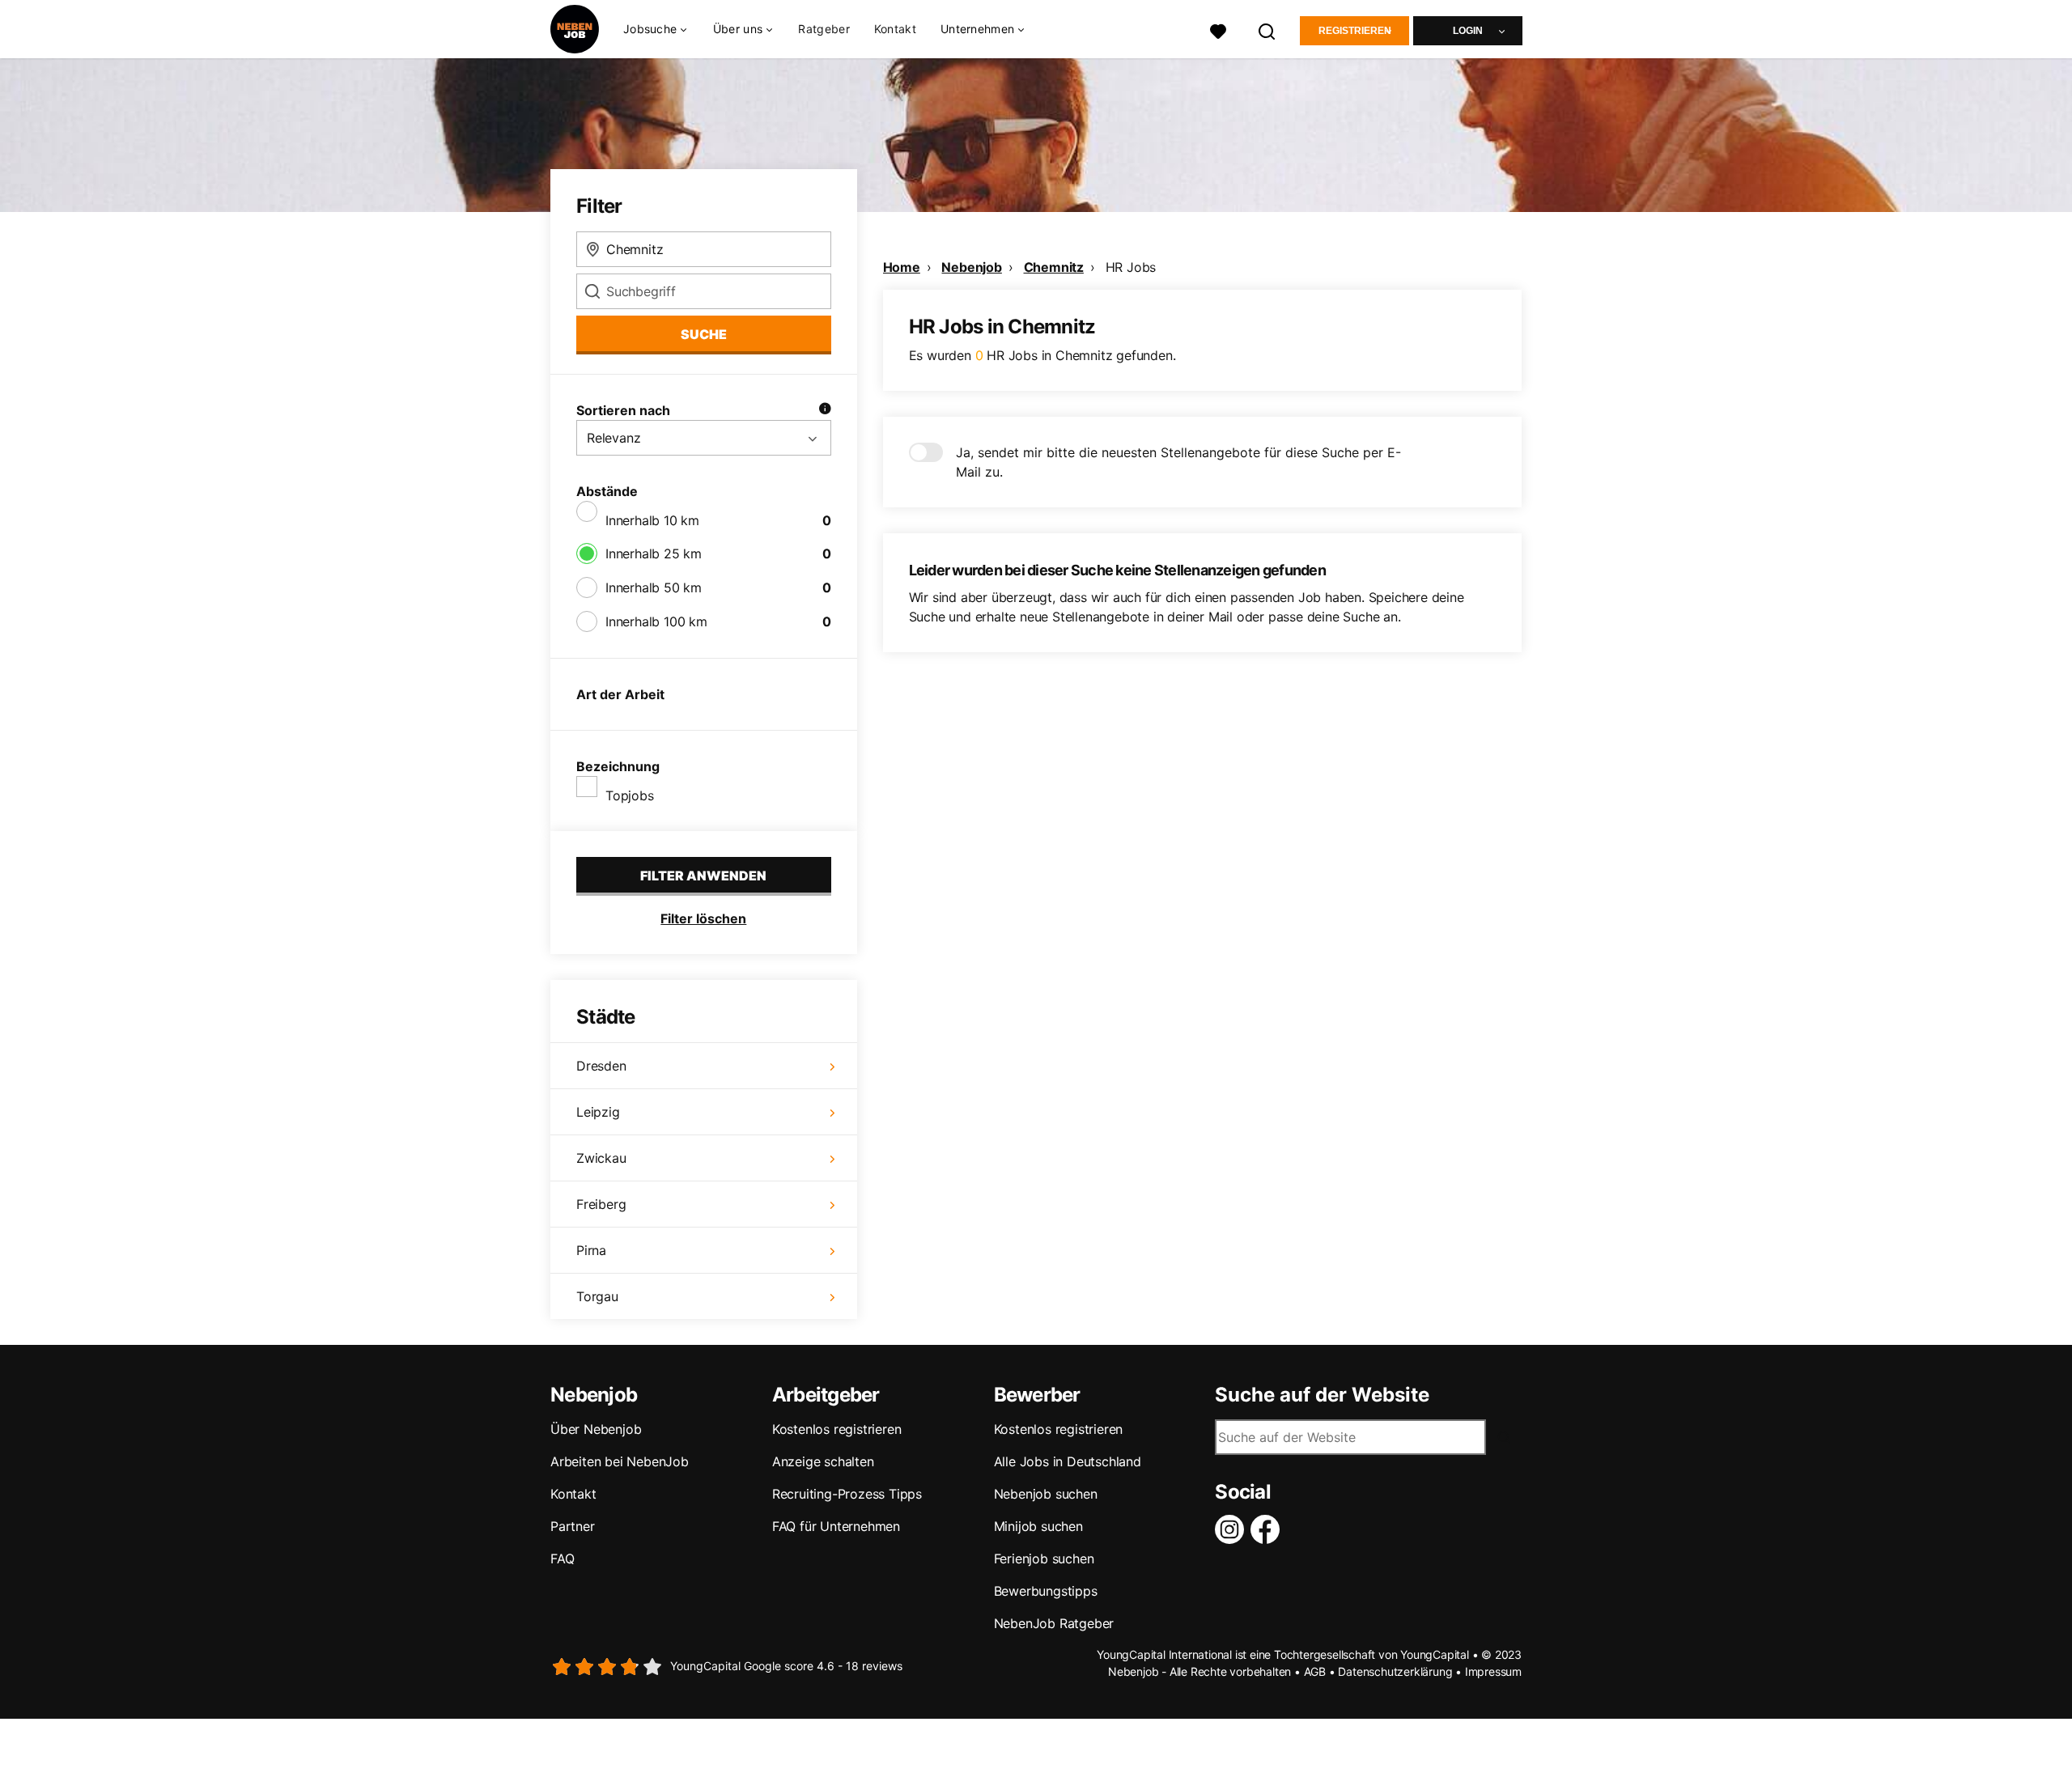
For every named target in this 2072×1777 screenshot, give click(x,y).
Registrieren (1355, 31)
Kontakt (895, 29)
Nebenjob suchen (1046, 1494)
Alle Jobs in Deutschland (1068, 1461)
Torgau (597, 1296)
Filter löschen (703, 918)
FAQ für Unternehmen (836, 1526)
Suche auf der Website (1322, 1395)
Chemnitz (1054, 267)
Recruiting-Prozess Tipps (847, 1494)
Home (902, 267)
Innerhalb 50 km (654, 587)
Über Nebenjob (596, 1429)
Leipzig (598, 1112)
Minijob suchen (1038, 1526)
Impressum (1493, 1671)
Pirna (591, 1250)
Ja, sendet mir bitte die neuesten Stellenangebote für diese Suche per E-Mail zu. (1178, 462)
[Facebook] (1268, 1529)
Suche (704, 334)
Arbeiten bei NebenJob (620, 1461)
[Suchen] (1267, 30)
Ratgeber (824, 29)
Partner (573, 1526)
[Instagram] (1233, 1529)
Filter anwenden (703, 876)
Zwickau (601, 1158)
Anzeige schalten (823, 1461)
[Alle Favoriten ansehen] (1218, 30)
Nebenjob (971, 267)
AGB (1315, 1671)
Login (1468, 31)
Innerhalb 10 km (652, 520)
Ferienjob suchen (1044, 1559)
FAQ (562, 1559)
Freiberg (601, 1204)
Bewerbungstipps (1046, 1591)
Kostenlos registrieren (837, 1429)
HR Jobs (1131, 267)
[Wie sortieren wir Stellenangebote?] (825, 410)
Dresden (601, 1066)
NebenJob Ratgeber (1054, 1623)
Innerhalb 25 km (654, 553)
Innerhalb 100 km (656, 621)
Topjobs (630, 795)
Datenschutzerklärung (1395, 1671)
